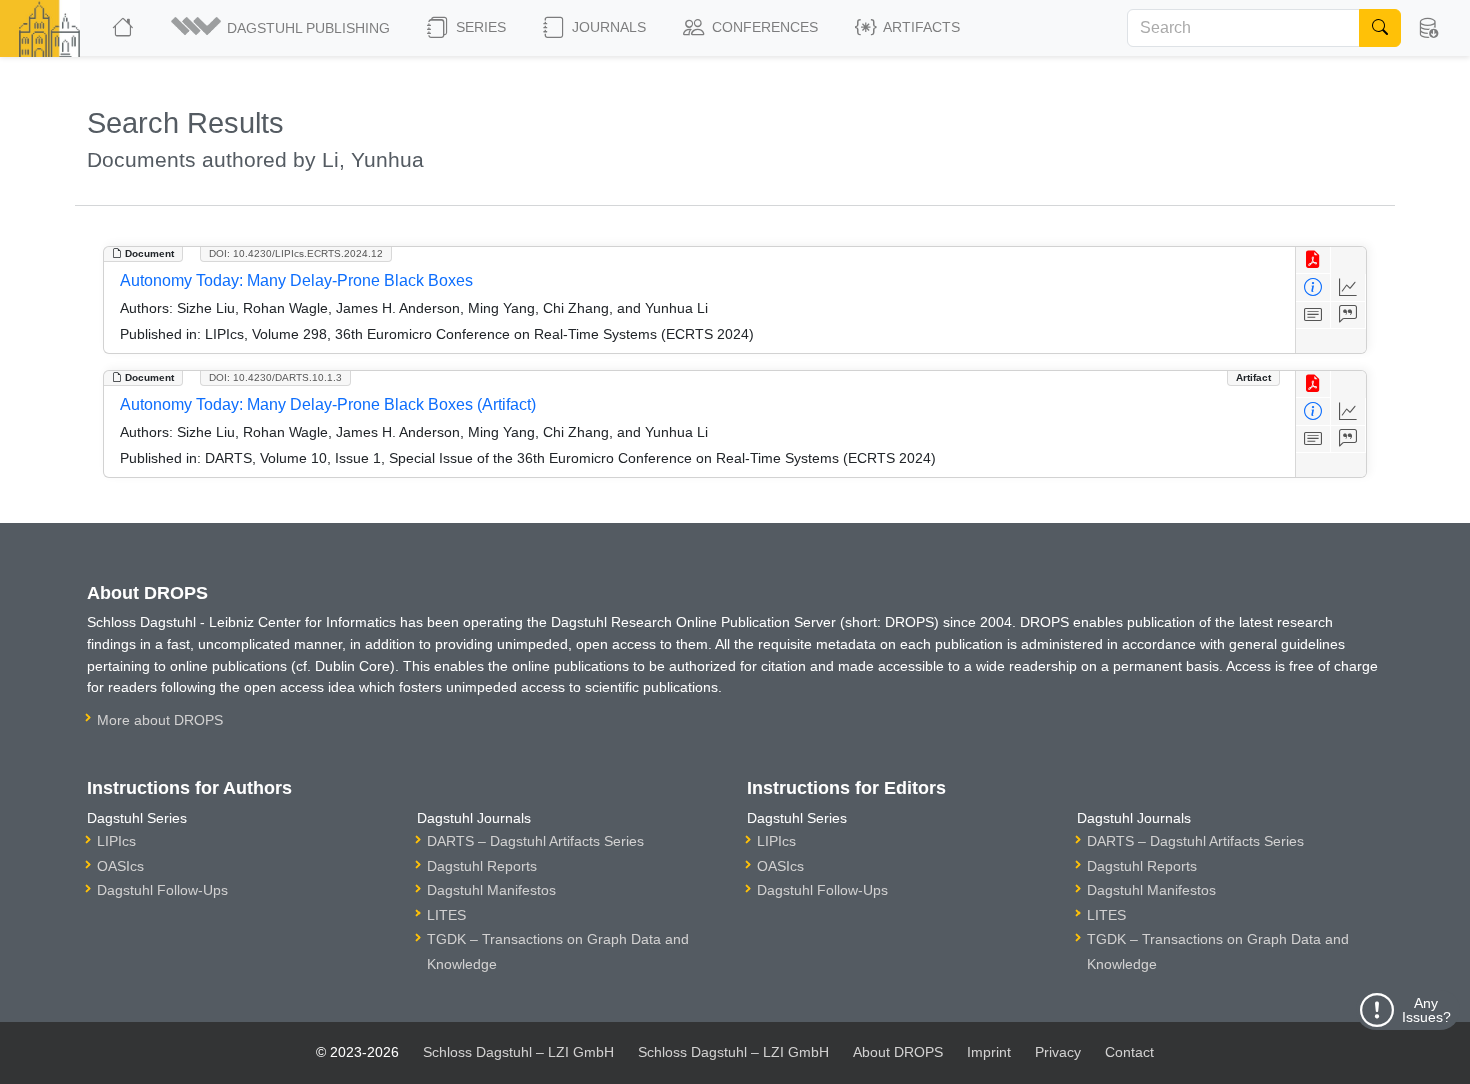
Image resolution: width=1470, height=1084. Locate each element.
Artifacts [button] (920, 27)
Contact (1129, 1052)
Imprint (989, 1052)
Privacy (1058, 1052)
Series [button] (479, 27)
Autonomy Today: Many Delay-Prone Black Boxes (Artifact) (328, 404)
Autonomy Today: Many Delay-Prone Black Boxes (296, 280)
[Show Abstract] (1313, 315)
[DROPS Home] (124, 28)
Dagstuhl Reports (482, 866)
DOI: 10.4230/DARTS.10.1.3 (275, 377)
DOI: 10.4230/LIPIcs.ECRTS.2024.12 (296, 253)
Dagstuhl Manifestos (491, 890)
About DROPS (898, 1052)
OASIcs (120, 866)
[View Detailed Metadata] (1313, 287)
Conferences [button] (763, 27)
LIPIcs (116, 841)
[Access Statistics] (1348, 287)
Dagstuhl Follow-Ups (162, 890)
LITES (446, 915)
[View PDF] (1313, 260)
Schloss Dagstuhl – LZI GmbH (518, 1052)
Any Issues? (1426, 1010)
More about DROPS (160, 720)
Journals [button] (607, 27)
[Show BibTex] (1348, 315)
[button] (282, 28)
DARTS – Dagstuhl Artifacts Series (535, 841)
